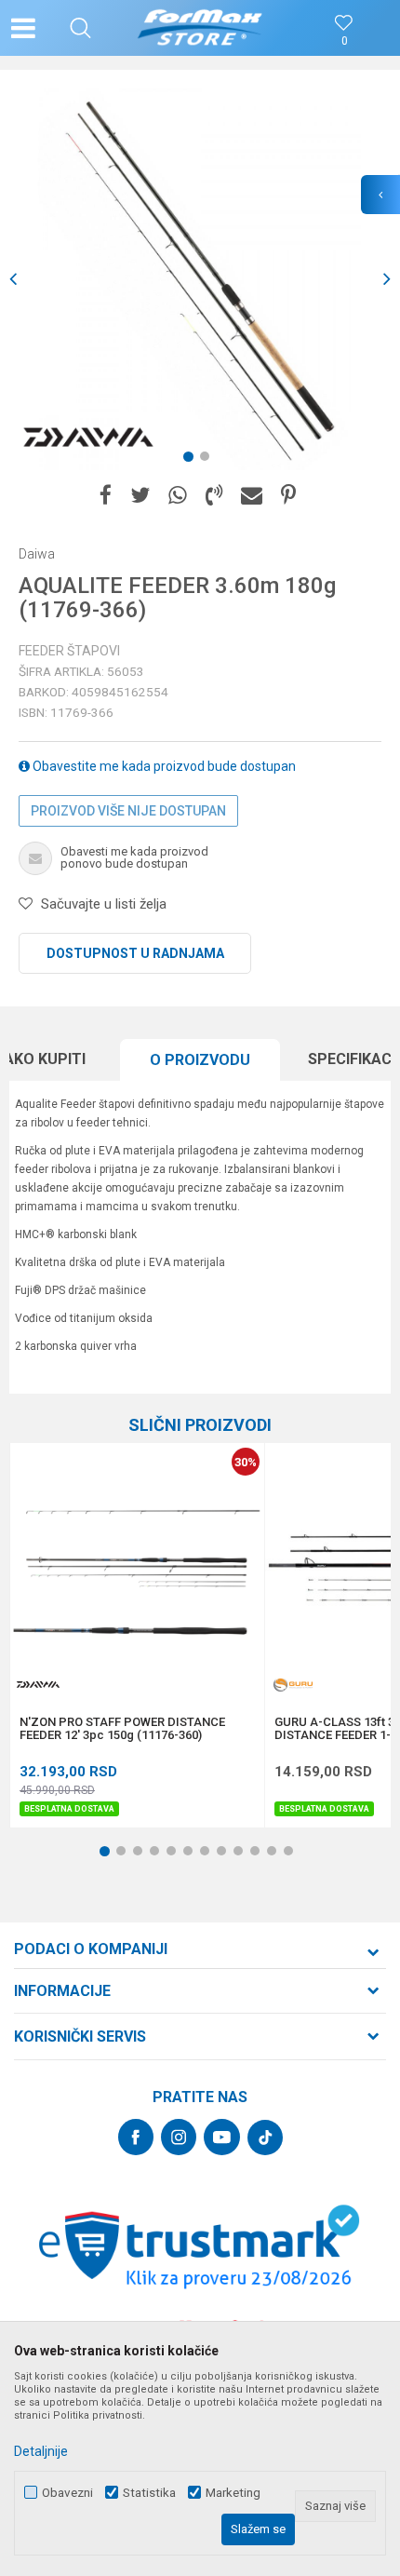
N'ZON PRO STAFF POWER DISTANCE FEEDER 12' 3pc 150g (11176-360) (122, 1729)
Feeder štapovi (69, 651)
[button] (80, 28)
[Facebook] (106, 496)
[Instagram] (179, 2137)
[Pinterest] (288, 496)
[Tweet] (140, 496)
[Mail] (252, 496)
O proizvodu (200, 1060)
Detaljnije (41, 2451)
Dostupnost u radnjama (135, 953)
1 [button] (192, 460)
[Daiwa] (88, 438)
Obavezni (67, 2493)
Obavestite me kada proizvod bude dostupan (163, 766)
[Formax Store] (200, 28)
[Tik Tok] (265, 2138)
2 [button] (208, 460)
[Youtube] (222, 2137)
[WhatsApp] (178, 496)
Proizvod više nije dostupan (128, 811)
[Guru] (293, 1685)
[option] (200, 279)
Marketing (233, 2493)
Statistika (149, 2493)
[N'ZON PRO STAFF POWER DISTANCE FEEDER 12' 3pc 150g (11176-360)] (137, 1570)
